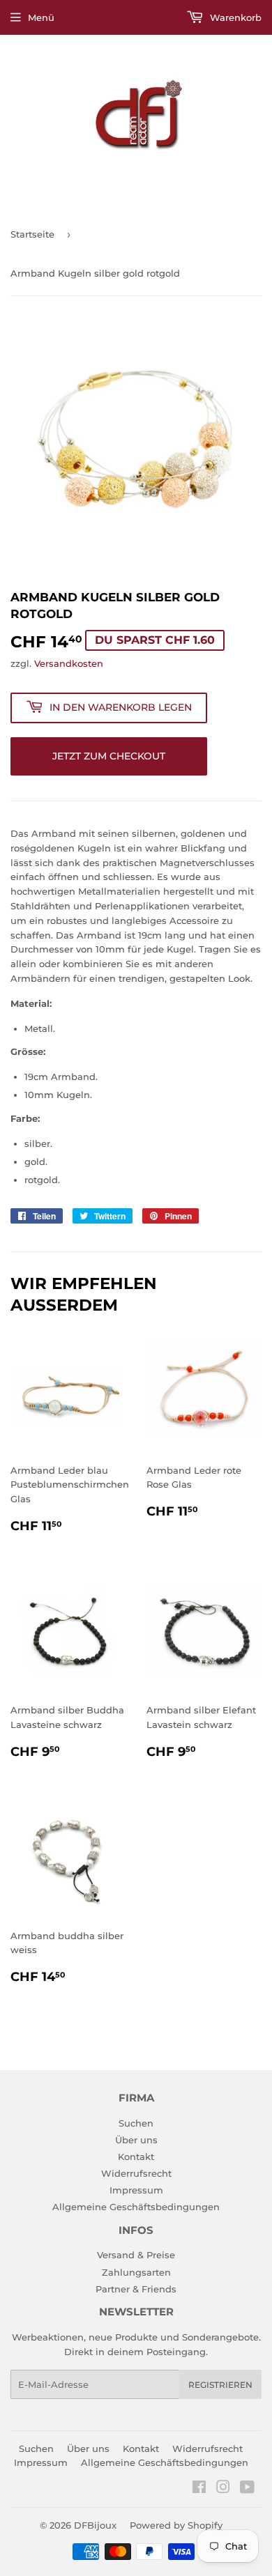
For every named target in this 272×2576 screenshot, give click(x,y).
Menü (41, 17)
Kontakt (136, 2157)
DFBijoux (95, 2525)
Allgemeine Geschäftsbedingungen (136, 2207)
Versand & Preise (136, 2255)
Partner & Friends (136, 2289)
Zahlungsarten (136, 2272)
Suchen (136, 2123)
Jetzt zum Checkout (109, 756)
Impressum (136, 2190)
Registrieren (220, 2385)
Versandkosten (69, 663)
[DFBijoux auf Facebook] (199, 2489)
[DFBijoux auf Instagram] (223, 2489)
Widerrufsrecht (136, 2173)
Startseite (32, 234)
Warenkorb (234, 17)
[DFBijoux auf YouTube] (247, 2489)
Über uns (136, 2140)
